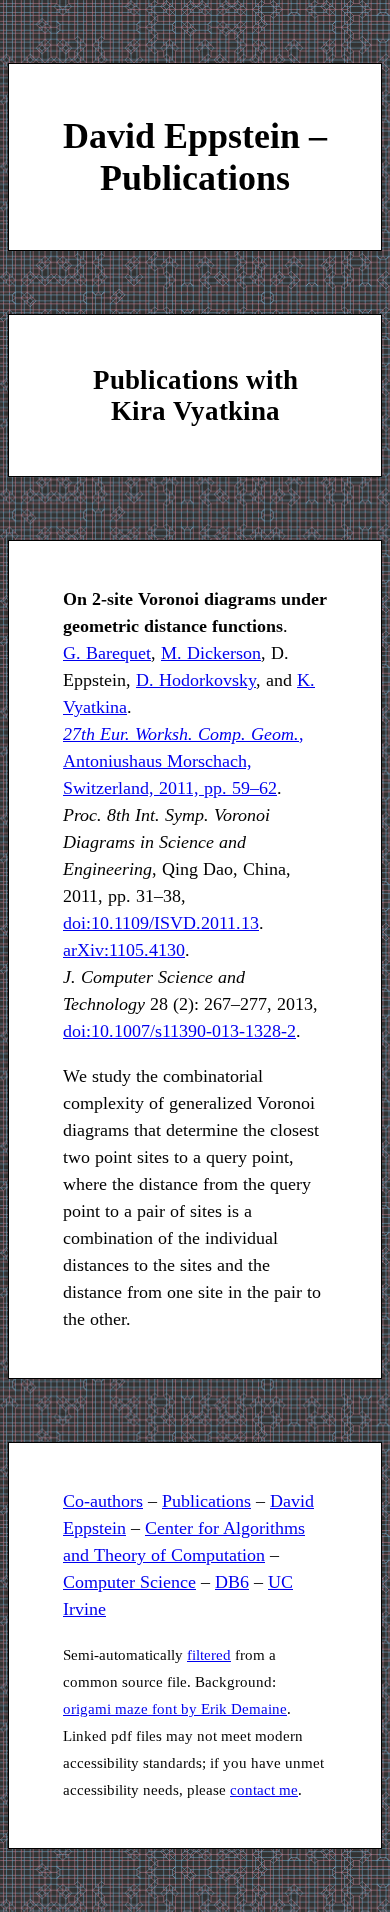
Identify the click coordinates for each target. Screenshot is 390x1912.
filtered (209, 1655)
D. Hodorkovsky (196, 680)
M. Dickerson (211, 653)
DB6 (232, 1582)
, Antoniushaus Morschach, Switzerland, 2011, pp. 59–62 (183, 761)
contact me (264, 1790)
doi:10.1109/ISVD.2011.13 (161, 923)
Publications (206, 1501)
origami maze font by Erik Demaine (175, 1709)
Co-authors (103, 1501)
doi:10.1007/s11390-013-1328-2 (179, 1031)
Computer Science (129, 1582)
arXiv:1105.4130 (124, 950)
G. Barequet (107, 653)
